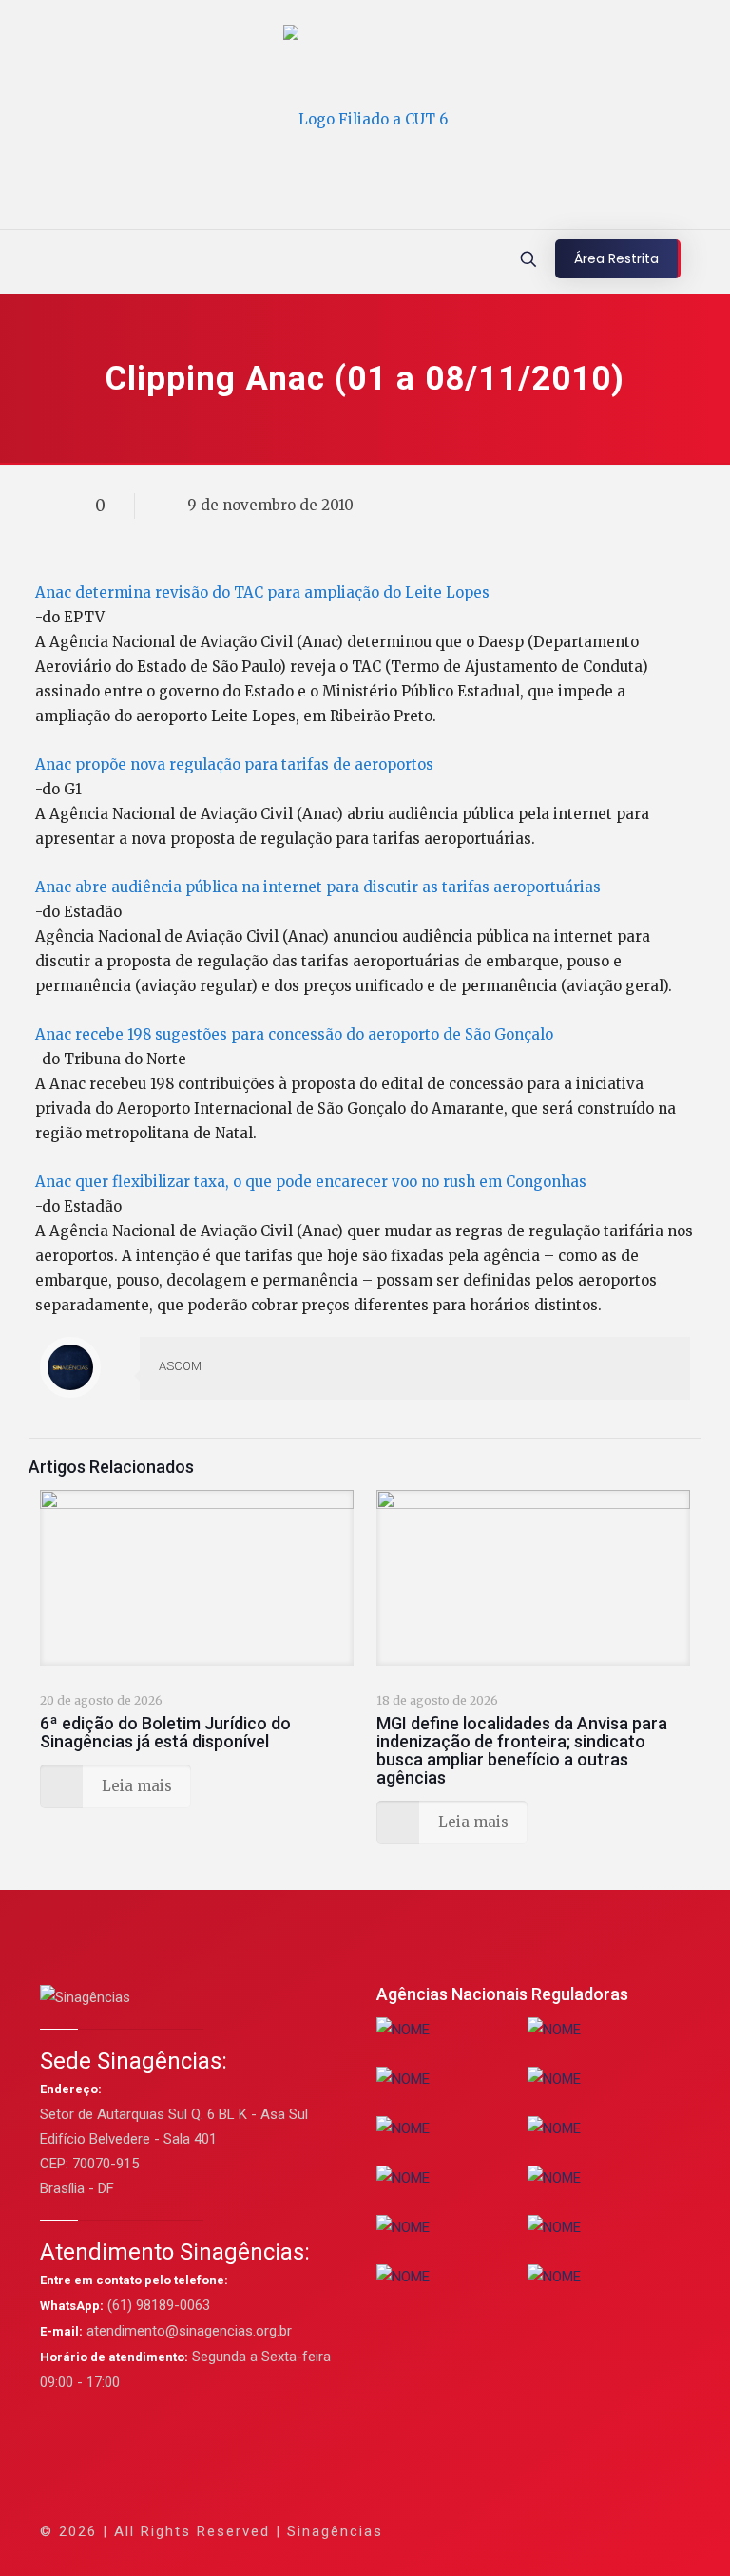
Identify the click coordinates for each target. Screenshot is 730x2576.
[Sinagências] (365, 119)
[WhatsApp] (467, 2531)
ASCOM (180, 1366)
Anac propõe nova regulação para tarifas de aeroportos (234, 764)
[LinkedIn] (570, 2531)
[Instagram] (596, 2531)
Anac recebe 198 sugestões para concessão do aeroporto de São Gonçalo (294, 1034)
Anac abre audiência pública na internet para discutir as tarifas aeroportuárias (318, 887)
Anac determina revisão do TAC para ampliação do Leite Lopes (262, 592)
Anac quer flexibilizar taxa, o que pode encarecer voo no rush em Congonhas (311, 1182)
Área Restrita (616, 258)
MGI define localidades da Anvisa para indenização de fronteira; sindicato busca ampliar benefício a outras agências (522, 1750)
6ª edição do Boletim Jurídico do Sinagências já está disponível (165, 1732)
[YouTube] (544, 2531)
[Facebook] (493, 2531)
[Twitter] (519, 2531)
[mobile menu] (16, 261)
